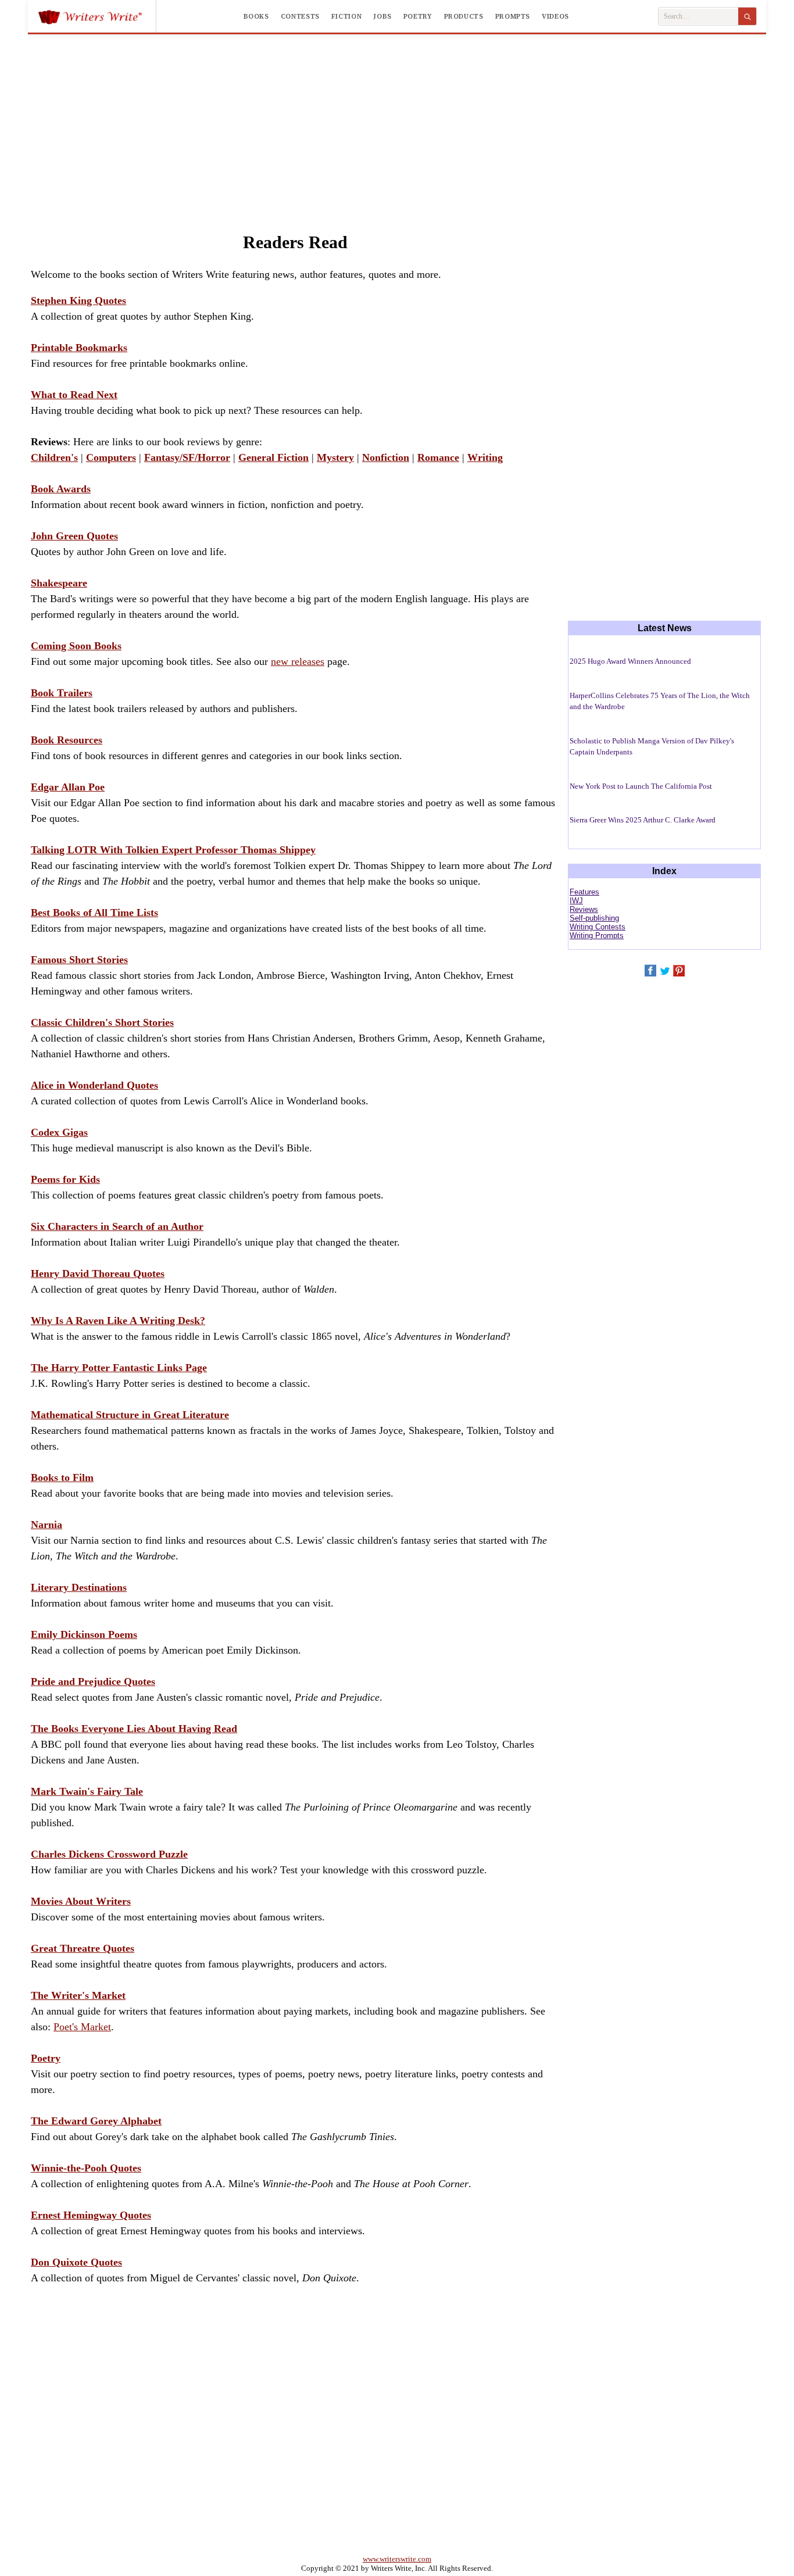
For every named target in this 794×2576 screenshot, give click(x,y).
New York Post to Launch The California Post (641, 786)
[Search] (747, 16)
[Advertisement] (397, 121)
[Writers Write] (97, 16)
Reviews (584, 909)
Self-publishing (594, 918)
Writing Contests (598, 927)
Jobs (382, 16)
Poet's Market (82, 2027)
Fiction (346, 16)
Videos (555, 16)
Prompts (513, 16)
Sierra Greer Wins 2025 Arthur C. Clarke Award (643, 820)
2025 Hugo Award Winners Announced (630, 661)
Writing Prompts (597, 935)
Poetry (418, 16)
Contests (300, 16)
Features (584, 892)
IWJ (576, 901)
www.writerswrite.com (397, 2559)
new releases (298, 661)
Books (256, 16)
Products (464, 16)
